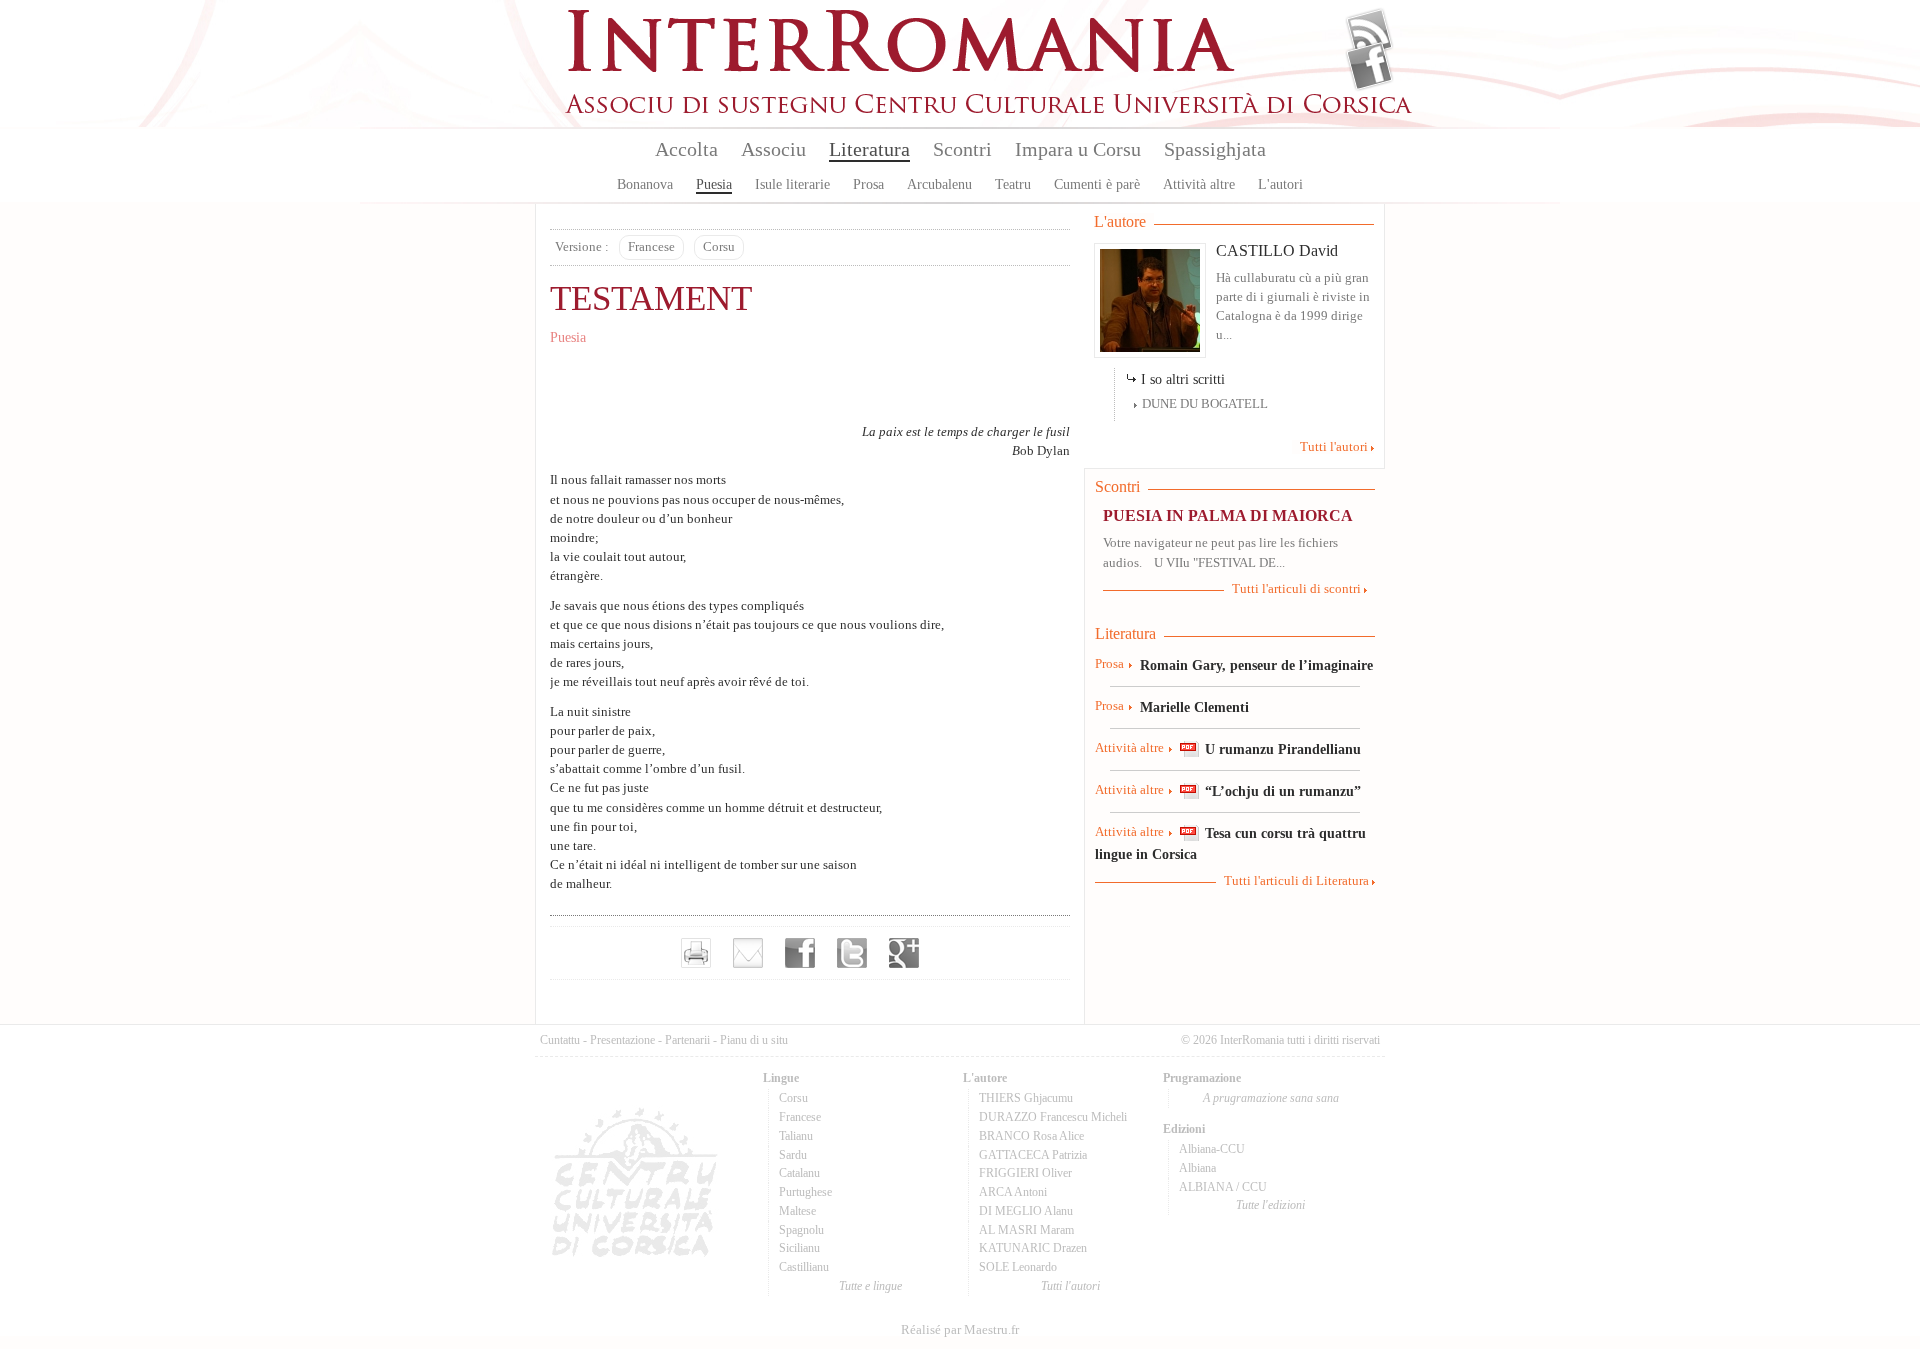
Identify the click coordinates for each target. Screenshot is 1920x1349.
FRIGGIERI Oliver (1025, 1173)
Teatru (1013, 184)
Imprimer (696, 953)
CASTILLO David (1277, 250)
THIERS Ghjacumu (1026, 1098)
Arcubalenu (939, 184)
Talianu (796, 1136)
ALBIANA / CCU (1223, 1187)
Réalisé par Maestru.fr (960, 1330)
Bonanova (645, 184)
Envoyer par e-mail (748, 953)
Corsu (719, 247)
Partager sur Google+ (904, 953)
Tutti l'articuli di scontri (1296, 589)
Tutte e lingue (870, 1286)
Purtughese (805, 1192)
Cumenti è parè (1097, 184)
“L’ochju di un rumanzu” (1283, 791)
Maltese (797, 1211)
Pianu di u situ (754, 1040)
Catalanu (799, 1173)
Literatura (869, 149)
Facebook (1369, 66)
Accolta (686, 149)
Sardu (793, 1155)
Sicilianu (799, 1248)
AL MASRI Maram (1026, 1230)
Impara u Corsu (1078, 149)
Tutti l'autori (1334, 447)
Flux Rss (1369, 33)
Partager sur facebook (800, 953)
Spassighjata (1215, 149)
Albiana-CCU (1212, 1149)
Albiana (1197, 1168)
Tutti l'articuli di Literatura (1296, 881)
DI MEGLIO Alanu (1026, 1211)
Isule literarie (792, 184)
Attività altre (1199, 184)
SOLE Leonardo (1018, 1267)
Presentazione (622, 1040)
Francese (651, 247)
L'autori (1280, 184)
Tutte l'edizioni (1270, 1205)
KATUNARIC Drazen (1033, 1248)
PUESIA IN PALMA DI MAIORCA (1228, 515)
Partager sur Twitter (852, 953)
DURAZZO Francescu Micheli (1053, 1117)
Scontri (962, 149)
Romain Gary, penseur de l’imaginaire (1256, 665)
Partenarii (687, 1040)
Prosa (868, 184)
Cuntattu (560, 1040)
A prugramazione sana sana (1271, 1098)
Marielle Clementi (1194, 707)
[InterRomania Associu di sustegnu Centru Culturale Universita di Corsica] (990, 110)
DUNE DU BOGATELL (1205, 404)
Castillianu (804, 1267)
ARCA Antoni (1013, 1192)
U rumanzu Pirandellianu (1283, 749)
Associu (773, 149)
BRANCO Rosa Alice (1031, 1136)
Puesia (714, 184)
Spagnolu (801, 1230)
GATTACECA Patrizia (1033, 1155)
